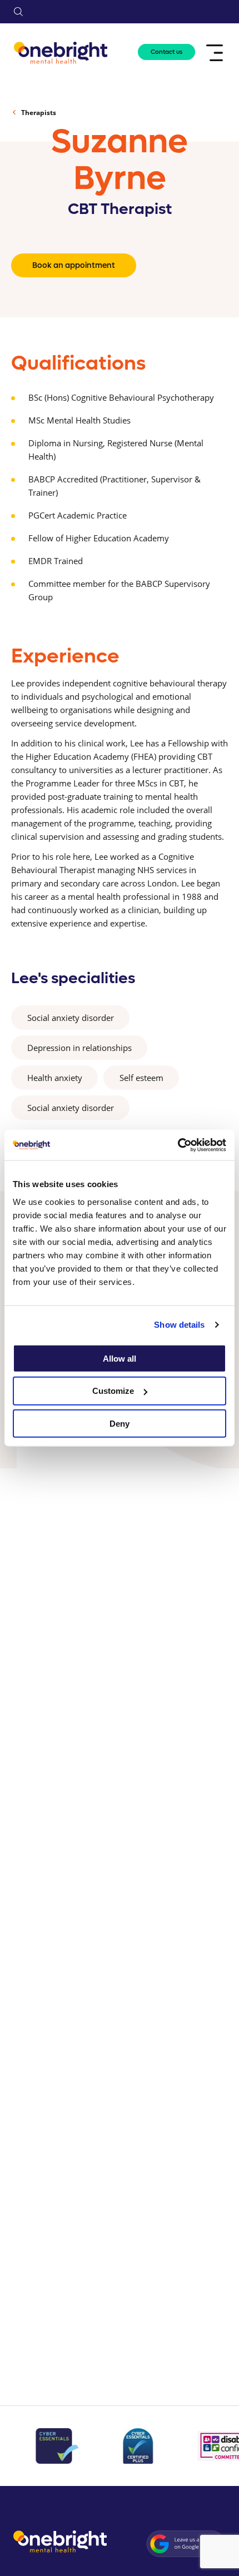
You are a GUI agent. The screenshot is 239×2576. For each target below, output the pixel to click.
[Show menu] (216, 53)
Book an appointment (74, 265)
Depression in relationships (79, 1048)
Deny (120, 1424)
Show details (179, 1325)
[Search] (18, 12)
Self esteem (141, 1078)
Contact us (166, 52)
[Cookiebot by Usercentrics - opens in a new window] (178, 1145)
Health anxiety (55, 1078)
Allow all (120, 1358)
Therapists (39, 113)
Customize (113, 1391)
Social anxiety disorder (71, 1018)
